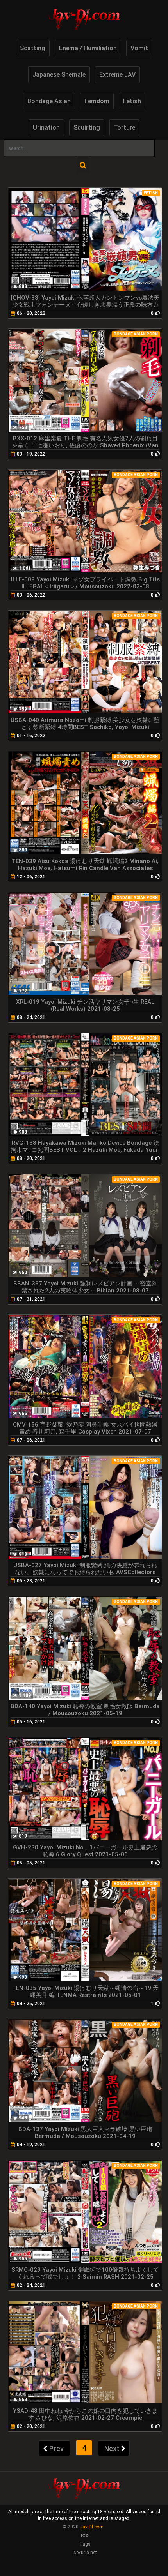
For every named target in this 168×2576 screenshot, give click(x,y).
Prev (56, 2448)
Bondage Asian (49, 101)
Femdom (97, 101)
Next (112, 2448)
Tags (85, 2544)
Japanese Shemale (59, 75)
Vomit (139, 48)
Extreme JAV (117, 75)
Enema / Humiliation (88, 48)
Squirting (87, 128)
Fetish (132, 101)
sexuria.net (85, 2553)
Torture (124, 128)
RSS (85, 2535)
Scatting (33, 48)
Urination (46, 128)
